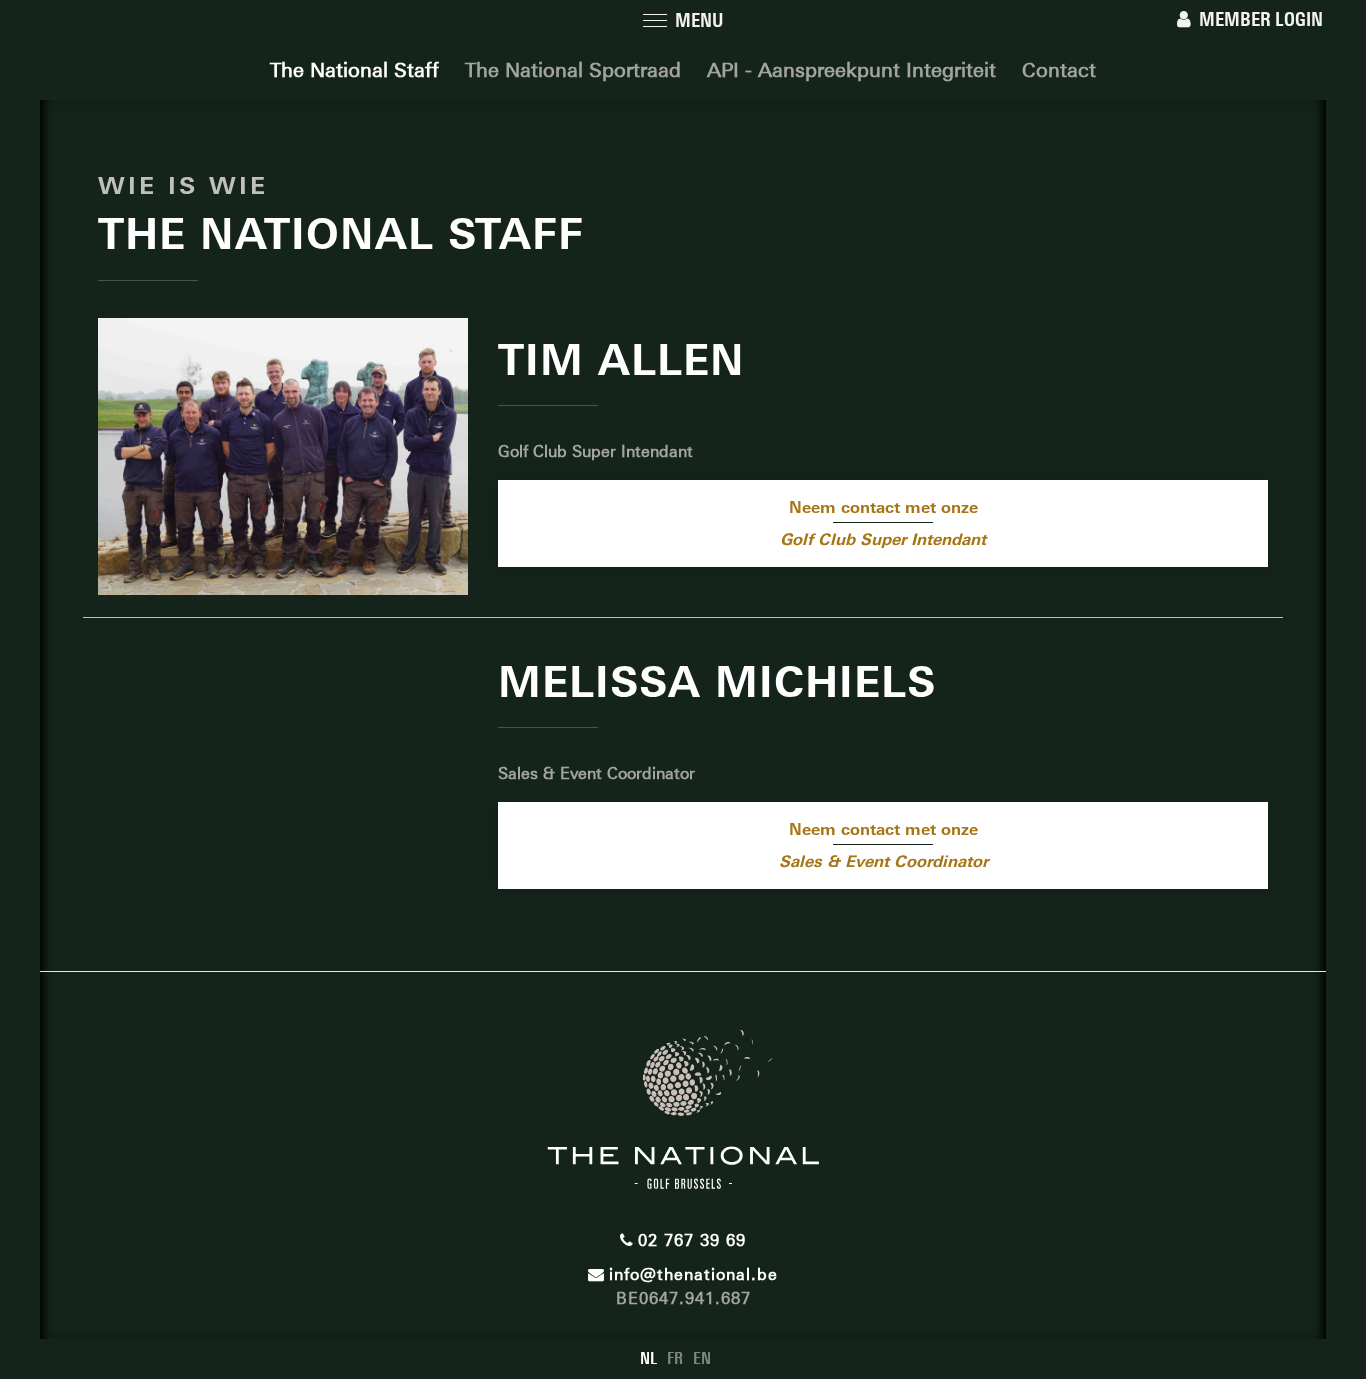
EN (702, 1358)
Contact (1059, 70)
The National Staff (354, 70)
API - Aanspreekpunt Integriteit (851, 70)
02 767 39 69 (692, 1240)
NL (648, 1358)
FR (675, 1358)
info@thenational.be (693, 1274)
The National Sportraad (573, 70)
